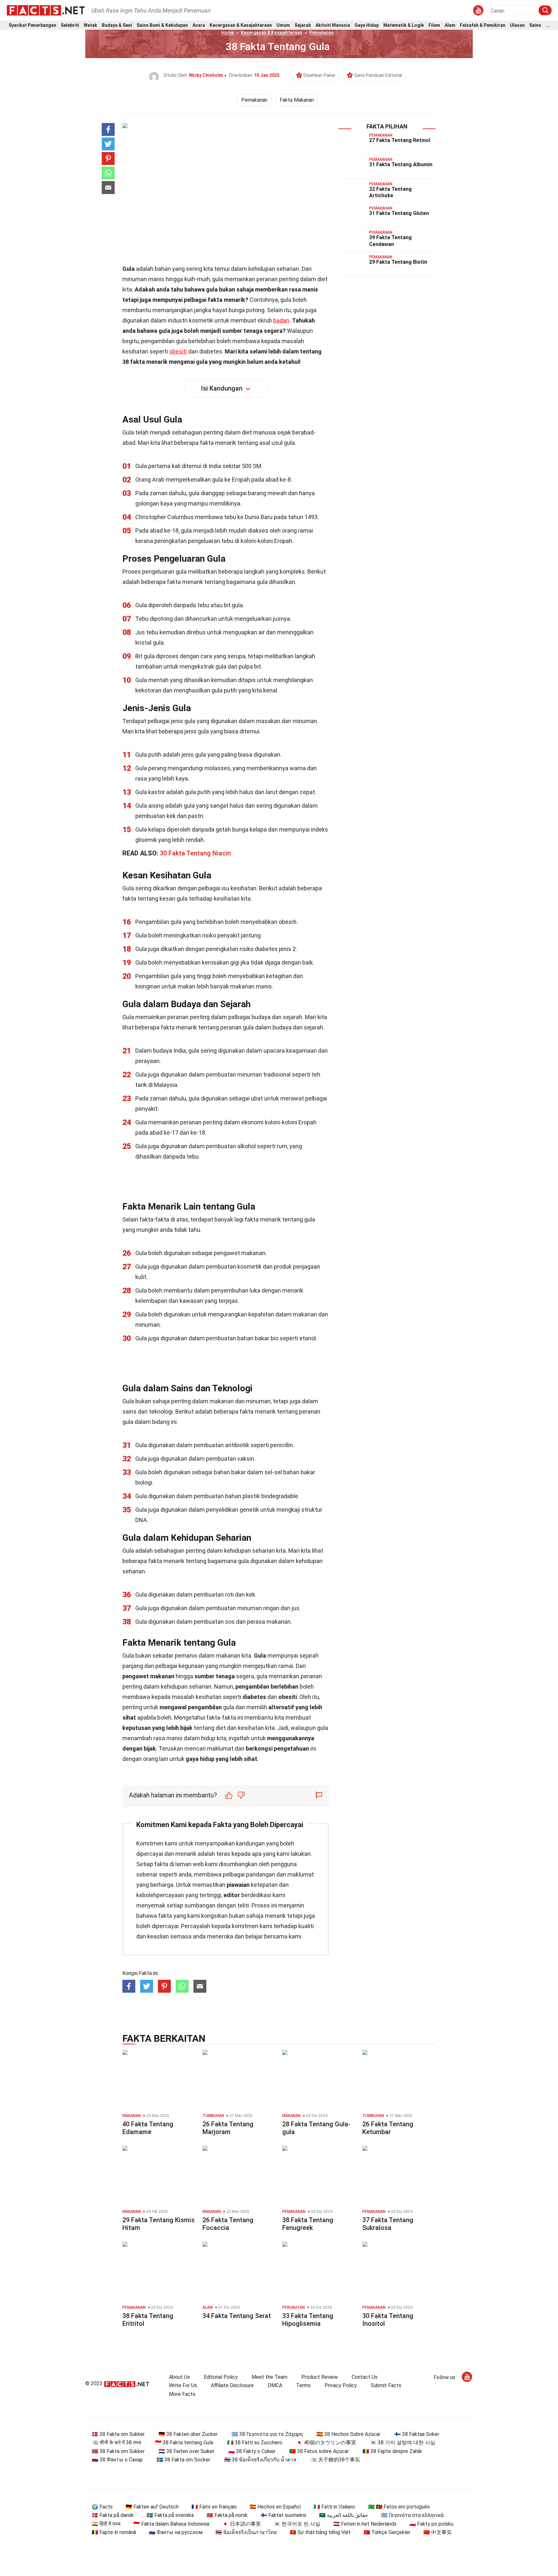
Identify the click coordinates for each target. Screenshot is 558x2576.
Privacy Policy (341, 2385)
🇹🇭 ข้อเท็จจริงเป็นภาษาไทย (246, 2532)
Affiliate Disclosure (232, 2385)
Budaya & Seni (117, 25)
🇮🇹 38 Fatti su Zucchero (255, 2443)
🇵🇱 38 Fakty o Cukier (252, 2451)
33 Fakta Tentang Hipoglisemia (308, 2320)
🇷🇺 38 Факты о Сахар (117, 2460)
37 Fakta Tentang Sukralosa (388, 2224)
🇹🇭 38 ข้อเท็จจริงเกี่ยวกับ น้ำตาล (260, 2460)
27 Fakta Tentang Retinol (400, 140)
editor (232, 1895)
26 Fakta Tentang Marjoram (228, 2128)
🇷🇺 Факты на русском (176, 2532)
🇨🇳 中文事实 (438, 2532)
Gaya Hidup (367, 25)
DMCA (275, 2385)
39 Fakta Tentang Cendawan (390, 241)
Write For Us (183, 2385)
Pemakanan (322, 33)
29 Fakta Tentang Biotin (398, 262)
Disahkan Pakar (320, 75)
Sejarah (303, 25)
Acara (199, 25)
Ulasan (517, 25)
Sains (535, 25)
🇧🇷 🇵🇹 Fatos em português (399, 2507)
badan (281, 320)
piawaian (238, 1885)
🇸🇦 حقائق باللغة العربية (344, 2515)
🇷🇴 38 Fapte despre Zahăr (392, 2451)
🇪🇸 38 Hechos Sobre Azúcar (348, 2434)
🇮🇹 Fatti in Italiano (334, 2507)
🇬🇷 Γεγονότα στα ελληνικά (412, 2515)
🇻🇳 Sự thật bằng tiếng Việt (320, 2532)
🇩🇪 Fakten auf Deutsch (152, 2507)
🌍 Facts (102, 2507)
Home (227, 33)
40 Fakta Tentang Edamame (148, 2128)
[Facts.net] (46, 10)
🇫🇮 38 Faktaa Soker (417, 2434)
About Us (179, 2377)
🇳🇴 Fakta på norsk (227, 2515)
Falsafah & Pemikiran (483, 25)
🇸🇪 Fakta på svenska (170, 2515)
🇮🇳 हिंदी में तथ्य (106, 2524)
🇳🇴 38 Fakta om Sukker (118, 2451)
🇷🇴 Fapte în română (114, 2532)
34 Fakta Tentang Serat (237, 2316)
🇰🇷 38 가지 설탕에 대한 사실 (403, 2443)
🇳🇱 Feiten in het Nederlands (365, 2524)
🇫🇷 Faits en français (214, 2507)
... (548, 25)
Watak (90, 25)
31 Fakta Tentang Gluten (399, 213)
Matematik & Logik (404, 25)
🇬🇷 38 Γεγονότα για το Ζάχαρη (267, 2434)
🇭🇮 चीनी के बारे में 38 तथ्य (116, 2443)
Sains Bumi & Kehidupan (162, 25)
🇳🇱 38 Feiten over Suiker (186, 2451)
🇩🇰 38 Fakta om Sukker (118, 2434)
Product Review (320, 2377)
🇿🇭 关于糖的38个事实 (335, 2460)
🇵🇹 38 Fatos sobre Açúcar (319, 2451)
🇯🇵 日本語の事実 (242, 2524)
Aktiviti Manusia (333, 25)
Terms (303, 2385)
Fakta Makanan (297, 100)
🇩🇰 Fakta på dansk (113, 2515)
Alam (450, 25)
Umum (283, 25)
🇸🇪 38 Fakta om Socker (183, 2460)
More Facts (182, 2394)
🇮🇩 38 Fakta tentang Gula (184, 2443)
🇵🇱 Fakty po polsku (431, 2524)
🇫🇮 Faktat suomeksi (283, 2515)
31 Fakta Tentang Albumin (401, 164)
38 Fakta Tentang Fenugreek (308, 2224)
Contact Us (365, 2377)
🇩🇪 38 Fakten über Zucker (188, 2434)
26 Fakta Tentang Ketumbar (388, 2128)
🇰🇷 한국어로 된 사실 (297, 2524)
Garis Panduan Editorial (378, 75)
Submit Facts (386, 2385)
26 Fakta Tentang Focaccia (228, 2224)
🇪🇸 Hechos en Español (275, 2507)
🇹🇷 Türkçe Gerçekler (387, 2532)
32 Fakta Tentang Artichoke (390, 192)
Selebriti (70, 25)
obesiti (178, 351)
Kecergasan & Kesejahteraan (241, 25)
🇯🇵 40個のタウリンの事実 (326, 2443)
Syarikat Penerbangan (32, 25)
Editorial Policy (221, 2377)
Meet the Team (269, 2377)
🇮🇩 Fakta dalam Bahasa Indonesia (171, 2524)
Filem (434, 25)
